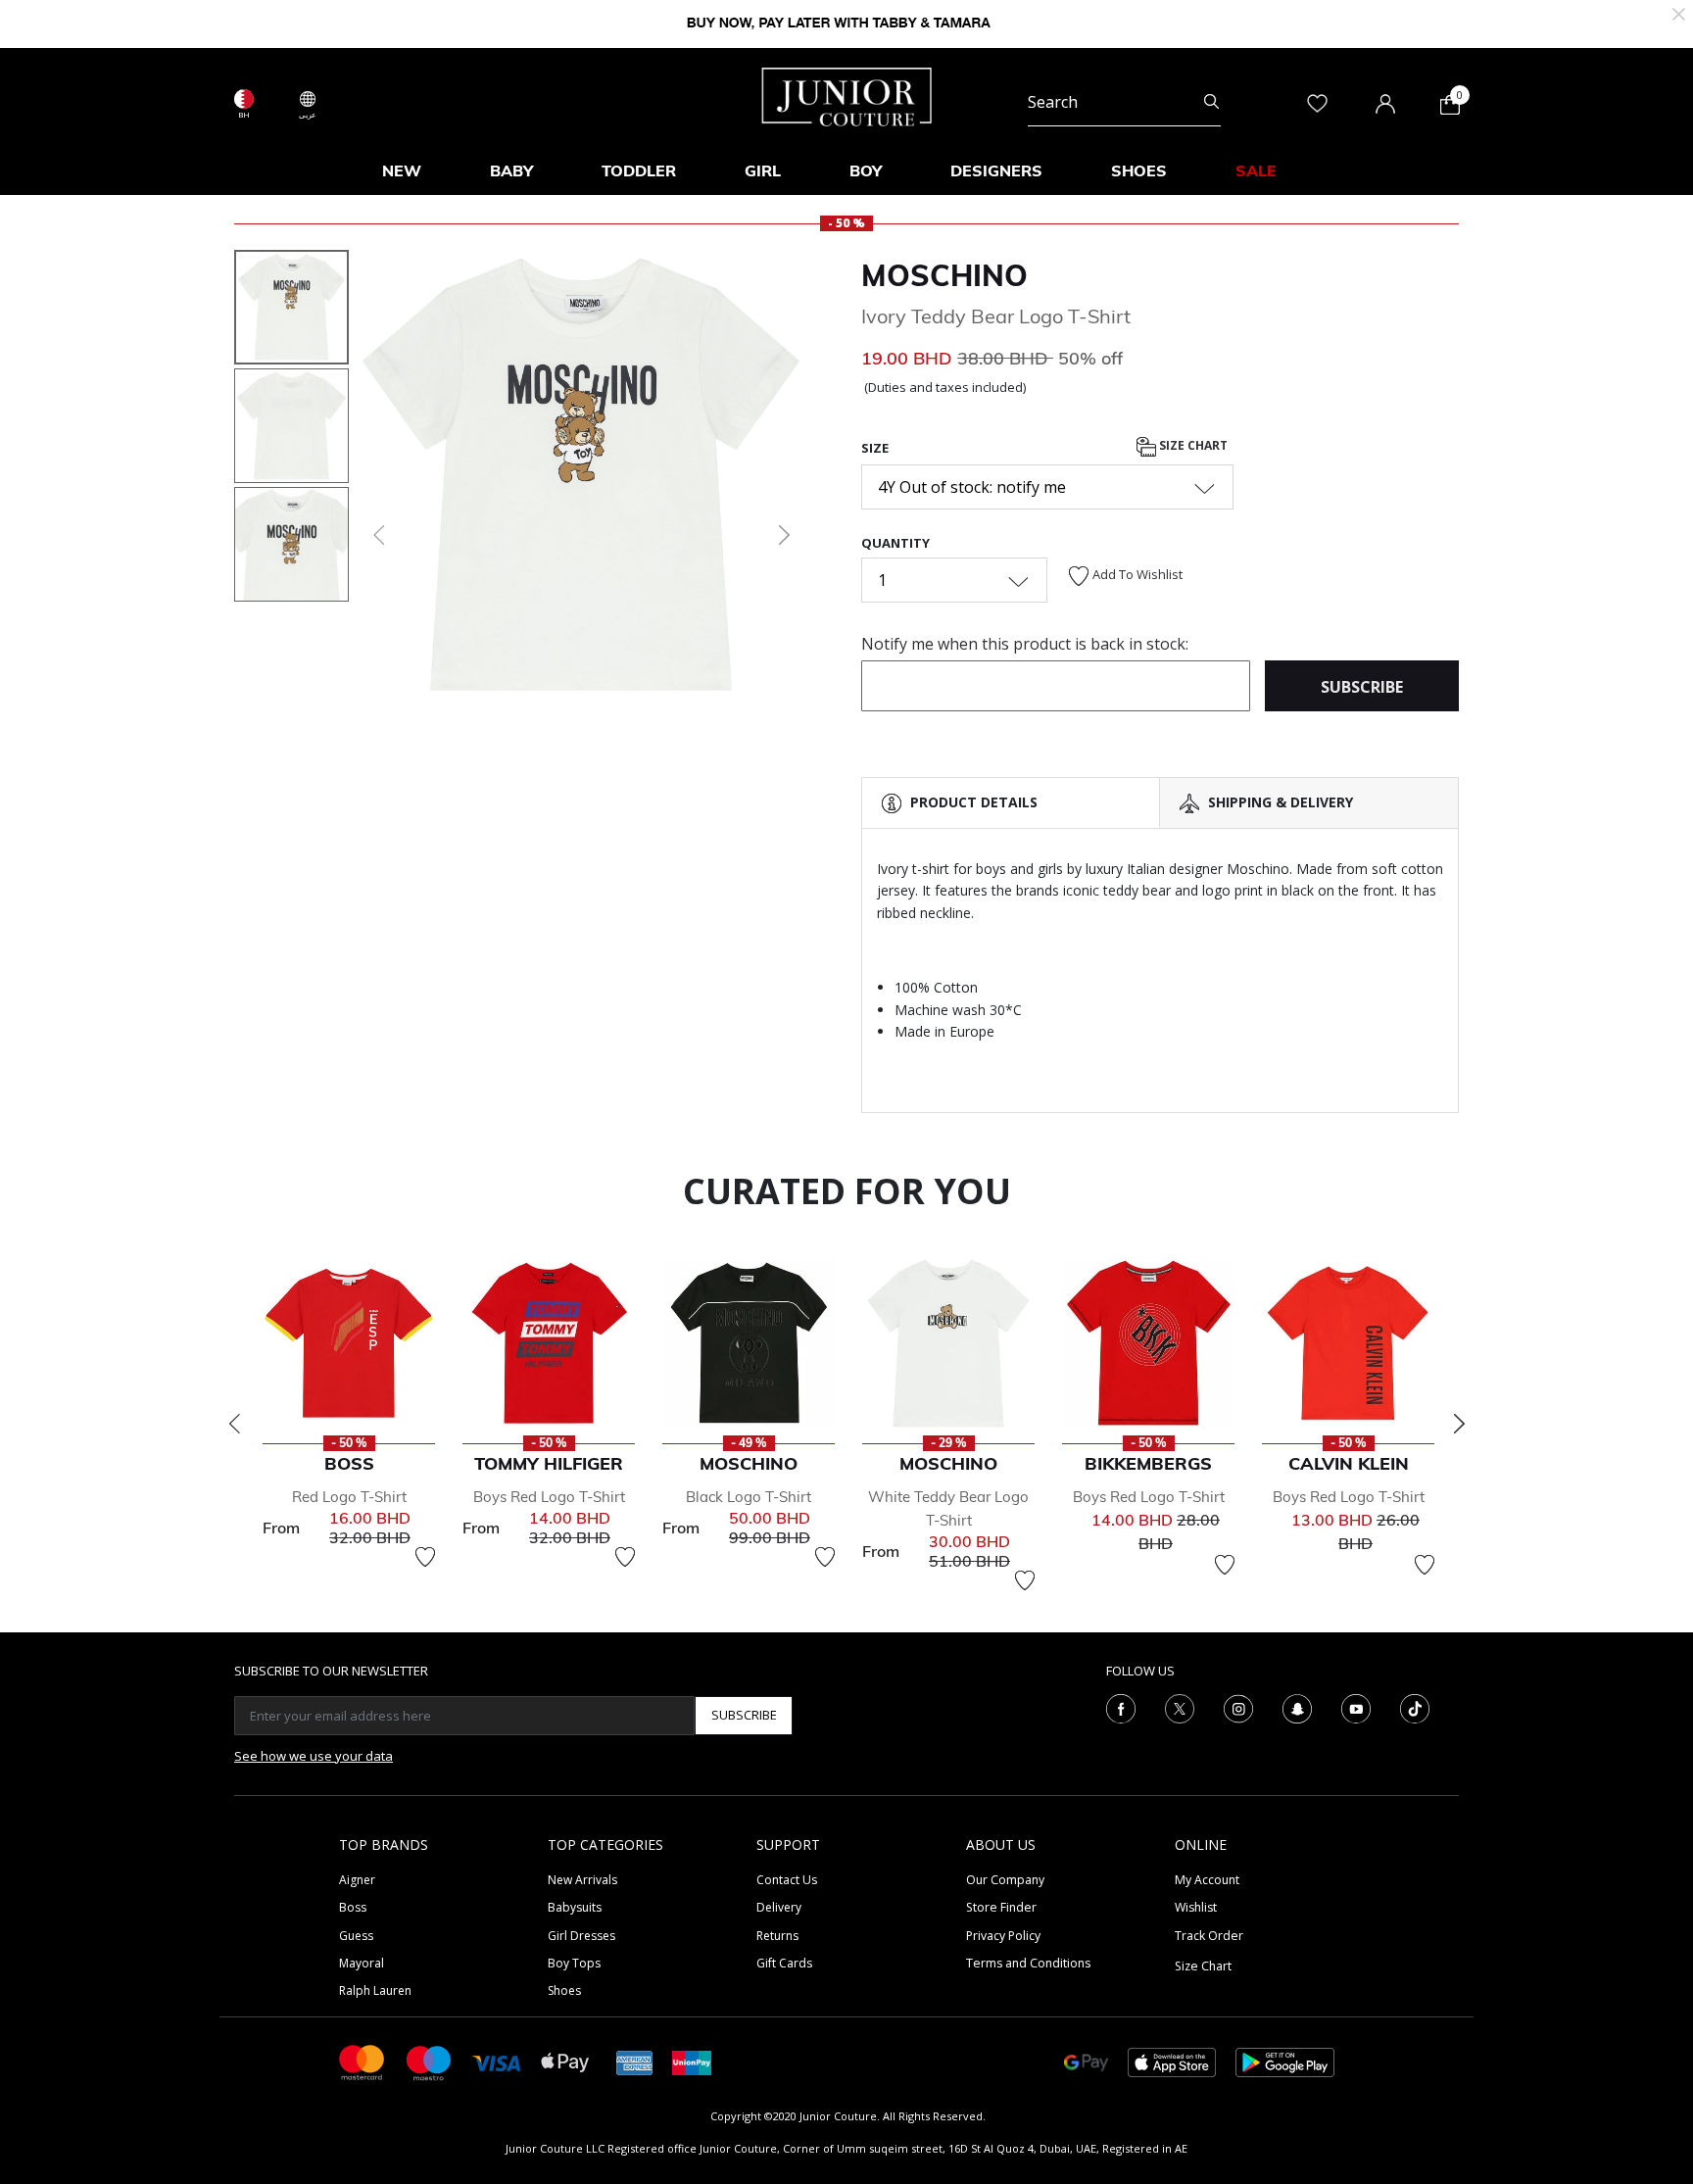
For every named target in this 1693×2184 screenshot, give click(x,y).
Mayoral (362, 1963)
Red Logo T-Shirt (349, 1497)
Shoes (564, 1990)
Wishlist (1196, 1907)
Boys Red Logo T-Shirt (549, 1497)
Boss (353, 1907)
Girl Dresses (581, 1936)
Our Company (1005, 1880)
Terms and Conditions (1028, 1963)
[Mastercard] (363, 2061)
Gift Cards (784, 1963)
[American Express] (635, 2061)
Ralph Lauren (375, 1990)
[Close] (1679, 12)
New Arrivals (582, 1880)
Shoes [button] (1139, 170)
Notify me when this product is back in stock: (1025, 644)
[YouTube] (1356, 1707)
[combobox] (1124, 102)
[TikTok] (1415, 1707)
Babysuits (575, 1907)
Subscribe (744, 1715)
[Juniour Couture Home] (847, 95)
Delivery (779, 1907)
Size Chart (1192, 445)
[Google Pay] (1086, 2061)
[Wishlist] (425, 1557)
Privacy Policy (1003, 1936)
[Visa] (497, 2062)
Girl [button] (763, 170)
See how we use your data (314, 1756)
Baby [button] (511, 170)
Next (1459, 1424)
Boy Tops (574, 1963)
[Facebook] (1121, 1707)
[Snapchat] (1297, 1707)
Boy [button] (866, 170)
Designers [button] (996, 170)
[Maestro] (429, 2061)
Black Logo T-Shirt (749, 1497)
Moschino (944, 275)
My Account (1207, 1880)
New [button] (402, 170)
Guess (356, 1936)
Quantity (895, 543)
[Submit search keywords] (1211, 102)
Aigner (357, 1880)
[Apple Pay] (565, 2061)
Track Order (1209, 1936)
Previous (234, 1424)
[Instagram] (1238, 1707)
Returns (777, 1936)
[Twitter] (1180, 1707)
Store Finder (1001, 1907)
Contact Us (787, 1880)
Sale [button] (1256, 170)
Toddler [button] (639, 170)
